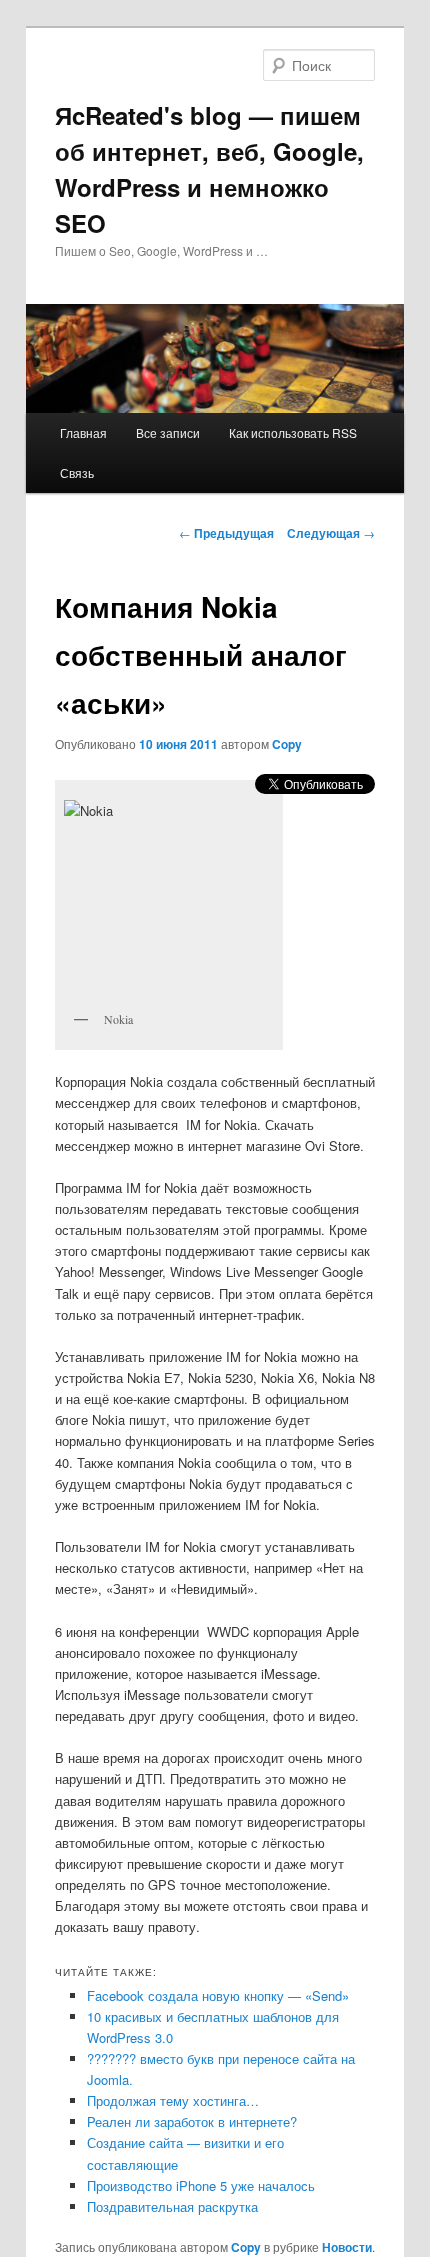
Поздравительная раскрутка (172, 2206)
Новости (347, 2247)
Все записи (168, 432)
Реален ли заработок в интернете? (192, 2121)
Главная (83, 432)
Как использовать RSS (293, 432)
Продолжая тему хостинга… (173, 2100)
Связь (77, 472)
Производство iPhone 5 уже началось (201, 2185)
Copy (287, 744)
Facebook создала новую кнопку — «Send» (218, 1995)
